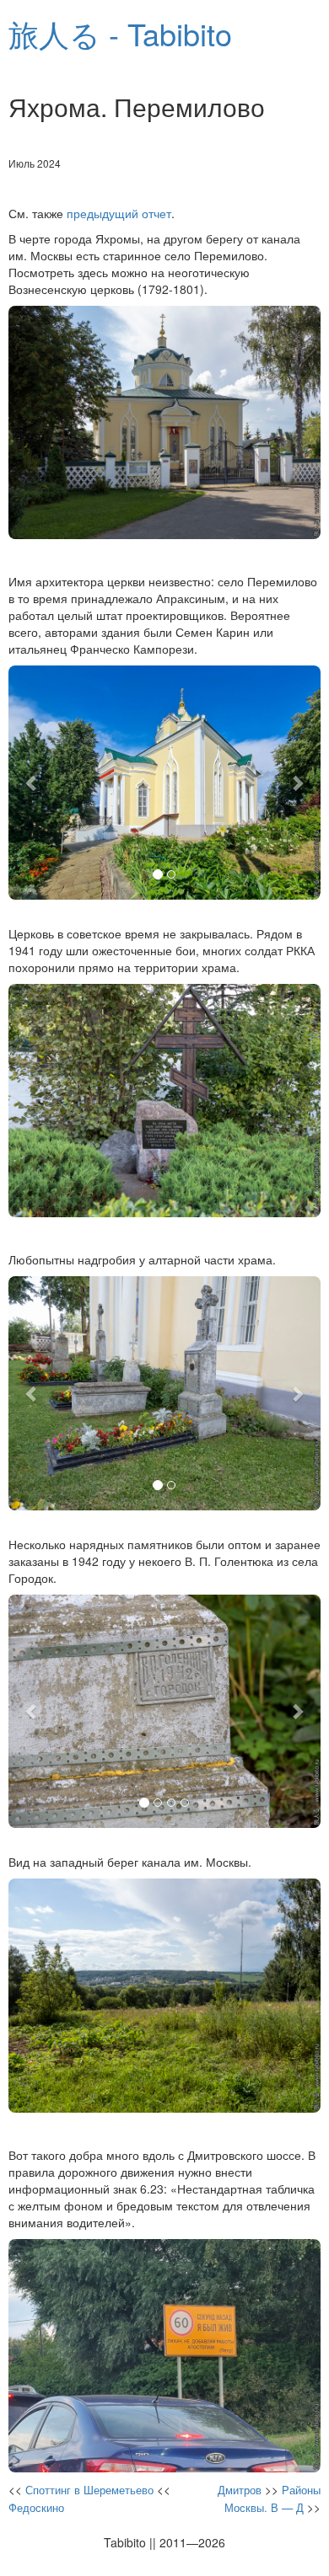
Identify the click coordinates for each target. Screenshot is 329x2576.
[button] (32, 783)
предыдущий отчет (119, 213)
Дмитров (240, 2490)
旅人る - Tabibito (120, 33)
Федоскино (36, 2507)
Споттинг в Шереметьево (89, 2490)
